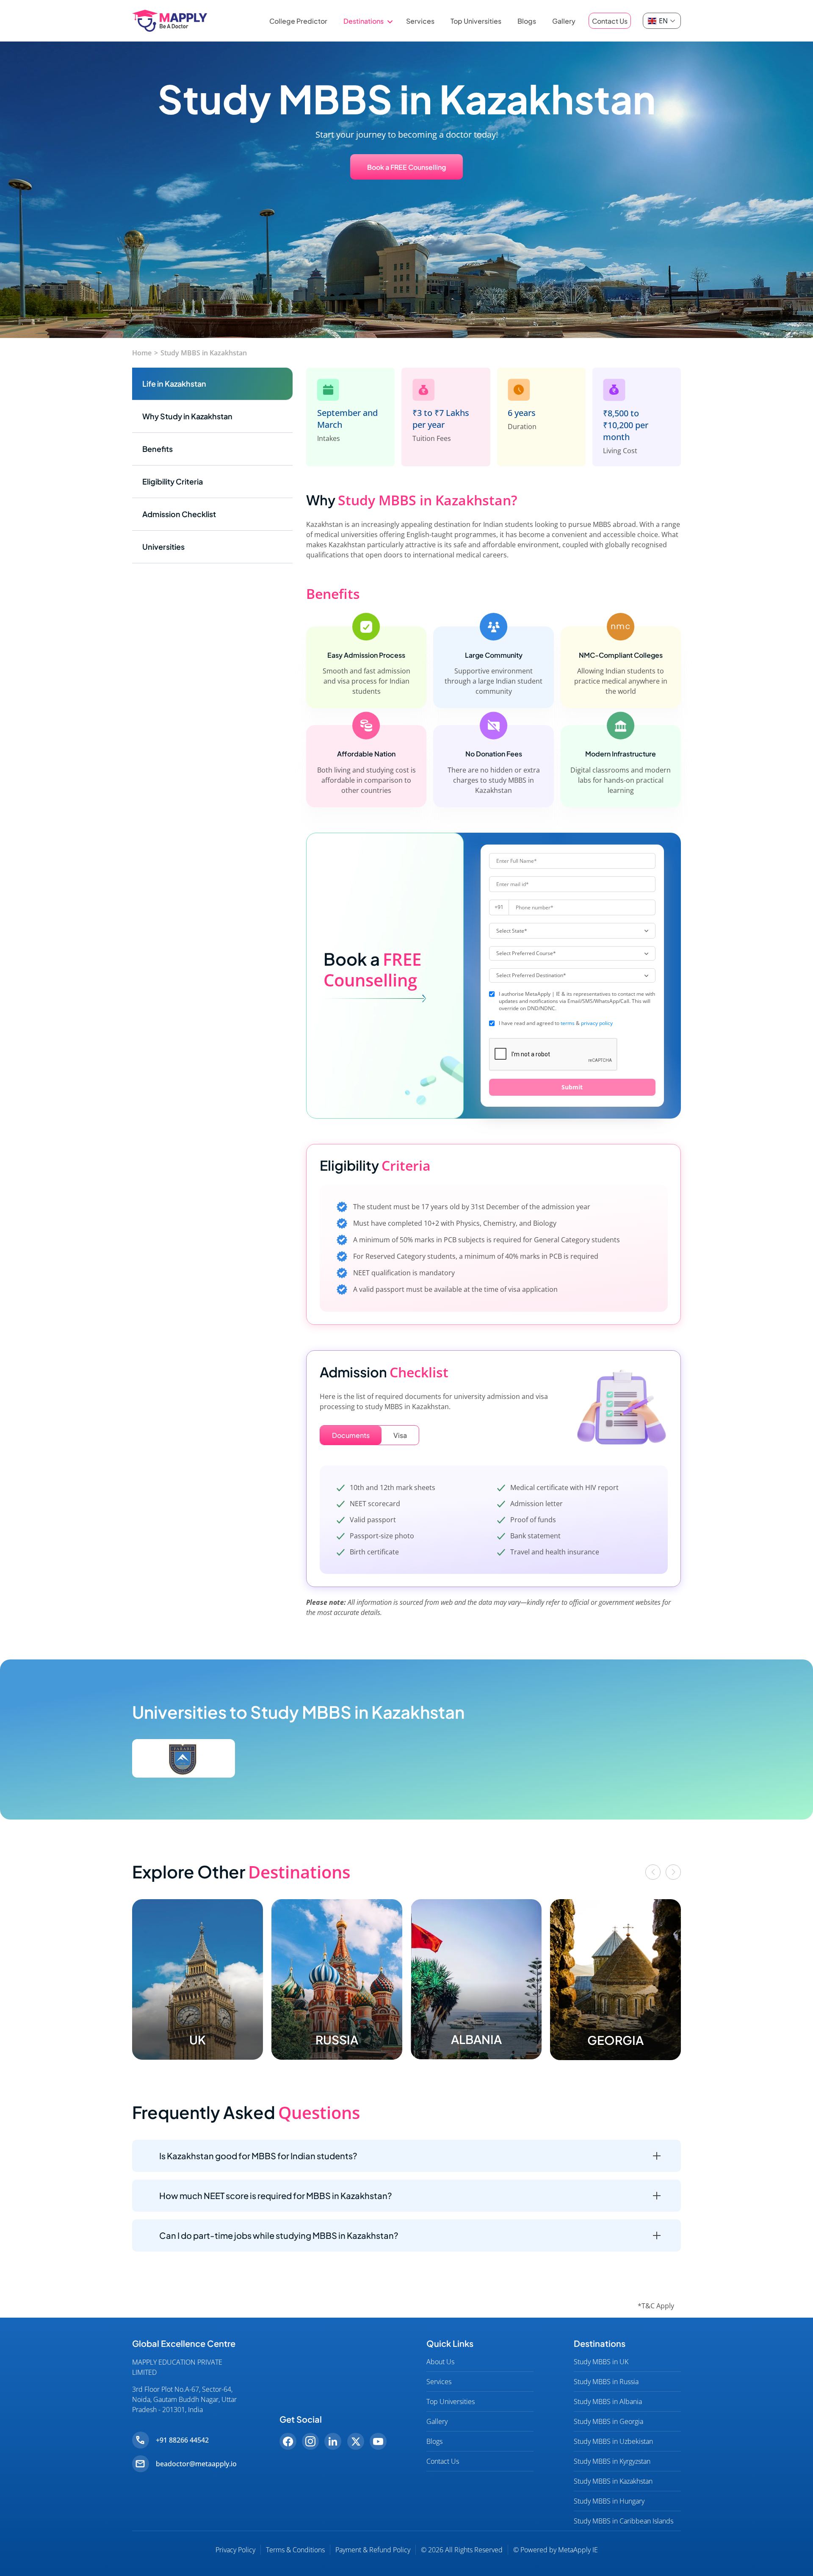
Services (420, 21)
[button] (653, 1872)
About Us (440, 2362)
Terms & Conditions (295, 2550)
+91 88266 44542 (182, 2440)
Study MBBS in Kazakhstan (204, 353)
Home (142, 353)
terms (568, 1023)
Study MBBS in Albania (608, 2401)
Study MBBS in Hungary (609, 2501)
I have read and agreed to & (556, 1023)
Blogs (527, 21)
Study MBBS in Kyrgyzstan (612, 2461)
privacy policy (597, 1023)
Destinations (364, 21)
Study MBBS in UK (601, 2362)
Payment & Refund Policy (373, 2550)
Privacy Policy (235, 2550)
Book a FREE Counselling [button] (406, 167)
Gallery (564, 21)
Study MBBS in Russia (606, 2382)
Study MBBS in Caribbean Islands (624, 2521)
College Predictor (298, 21)
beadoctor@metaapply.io (196, 2464)
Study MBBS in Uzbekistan (613, 2441)
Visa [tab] (400, 1435)
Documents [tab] (351, 1435)
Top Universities (476, 21)
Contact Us (610, 21)
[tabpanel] (494, 1523)
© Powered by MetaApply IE (556, 2550)
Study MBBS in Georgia (608, 2421)
